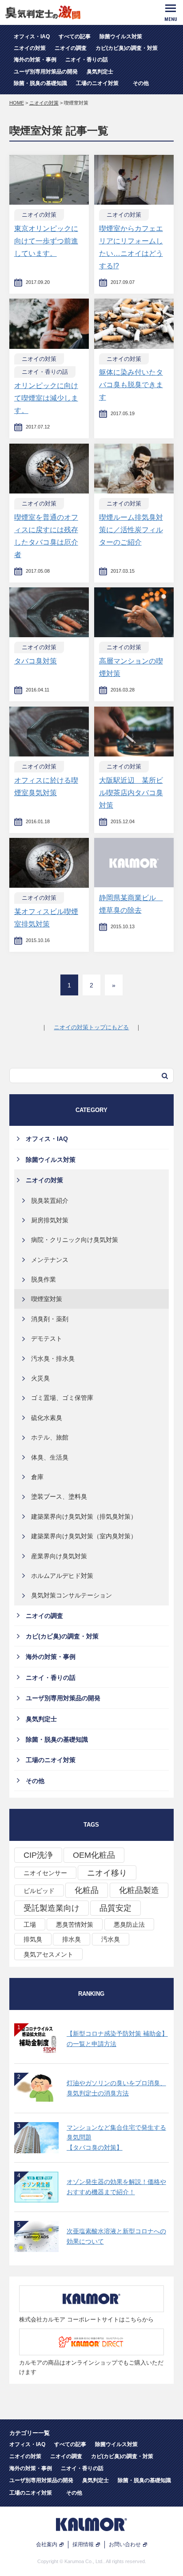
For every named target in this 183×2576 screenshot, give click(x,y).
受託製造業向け (52, 1908)
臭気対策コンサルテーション (72, 1595)
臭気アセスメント (48, 1954)
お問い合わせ (125, 2544)
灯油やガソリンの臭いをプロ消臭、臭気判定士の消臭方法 (116, 2088)
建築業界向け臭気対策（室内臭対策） (84, 1536)
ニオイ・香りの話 (87, 60)
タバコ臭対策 (36, 661)
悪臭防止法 (129, 1925)
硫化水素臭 (47, 1418)
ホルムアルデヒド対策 (62, 1576)
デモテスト (47, 1339)
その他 (141, 83)
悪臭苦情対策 (75, 1925)
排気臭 (33, 1939)
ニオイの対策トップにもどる (91, 1027)
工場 (30, 1925)
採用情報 (83, 2544)
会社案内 (47, 2544)
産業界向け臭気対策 (59, 1556)
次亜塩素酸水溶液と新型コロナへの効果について (116, 2236)
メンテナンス (50, 1260)
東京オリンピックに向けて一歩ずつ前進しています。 (46, 241)
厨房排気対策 (50, 1220)
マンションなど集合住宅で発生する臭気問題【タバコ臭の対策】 (116, 2137)
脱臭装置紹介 (50, 1201)
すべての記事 (75, 36)
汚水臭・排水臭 (53, 1359)
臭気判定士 (100, 72)
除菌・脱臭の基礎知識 (40, 83)
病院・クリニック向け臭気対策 (75, 1240)
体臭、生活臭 (50, 1457)
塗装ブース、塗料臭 (59, 1496)
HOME (17, 103)
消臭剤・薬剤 (50, 1319)
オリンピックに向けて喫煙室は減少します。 (46, 398)
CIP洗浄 (38, 1855)
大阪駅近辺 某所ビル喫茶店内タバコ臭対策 (131, 793)
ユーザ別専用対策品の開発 (46, 72)
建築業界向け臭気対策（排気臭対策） (84, 1516)
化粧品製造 (139, 1890)
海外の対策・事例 (35, 60)
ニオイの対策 (30, 48)
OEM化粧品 (94, 1855)
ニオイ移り (107, 1873)
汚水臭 (111, 1939)
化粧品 (87, 1890)
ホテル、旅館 (50, 1437)
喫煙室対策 (47, 1299)
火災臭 (40, 1378)
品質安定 (115, 1908)
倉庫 (37, 1477)
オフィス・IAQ (32, 36)
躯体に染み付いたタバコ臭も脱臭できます (131, 385)
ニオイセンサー (45, 1873)
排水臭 (72, 1939)
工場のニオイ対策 (100, 83)
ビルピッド (39, 1891)
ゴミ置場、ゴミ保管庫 (62, 1398)
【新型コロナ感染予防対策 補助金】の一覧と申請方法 (117, 2038)
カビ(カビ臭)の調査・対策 (127, 48)
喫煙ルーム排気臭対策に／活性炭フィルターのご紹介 (131, 530)
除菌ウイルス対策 (121, 36)
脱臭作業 (44, 1279)
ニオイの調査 (71, 48)
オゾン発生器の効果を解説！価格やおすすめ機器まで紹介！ (116, 2187)
